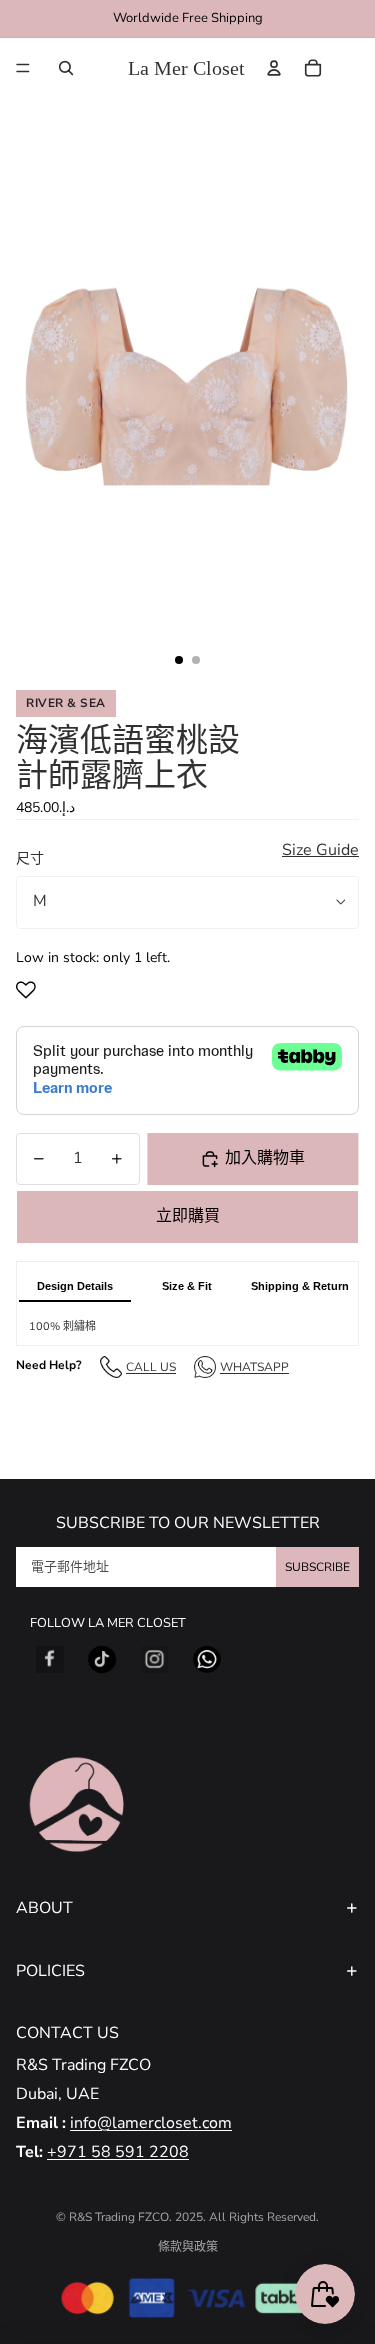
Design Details (75, 1286)
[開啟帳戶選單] (274, 68)
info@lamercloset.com (151, 2123)
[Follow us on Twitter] (102, 1660)
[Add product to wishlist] (30, 990)
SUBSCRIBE (317, 1567)
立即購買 (188, 1216)
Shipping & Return (300, 1286)
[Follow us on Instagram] (155, 1660)
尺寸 (30, 858)
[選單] (23, 68)
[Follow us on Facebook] (50, 1660)
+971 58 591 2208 (118, 2152)
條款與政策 (188, 2247)
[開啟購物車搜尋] (66, 68)
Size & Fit (187, 1286)
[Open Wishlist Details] (354, 68)
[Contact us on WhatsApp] (207, 1660)
